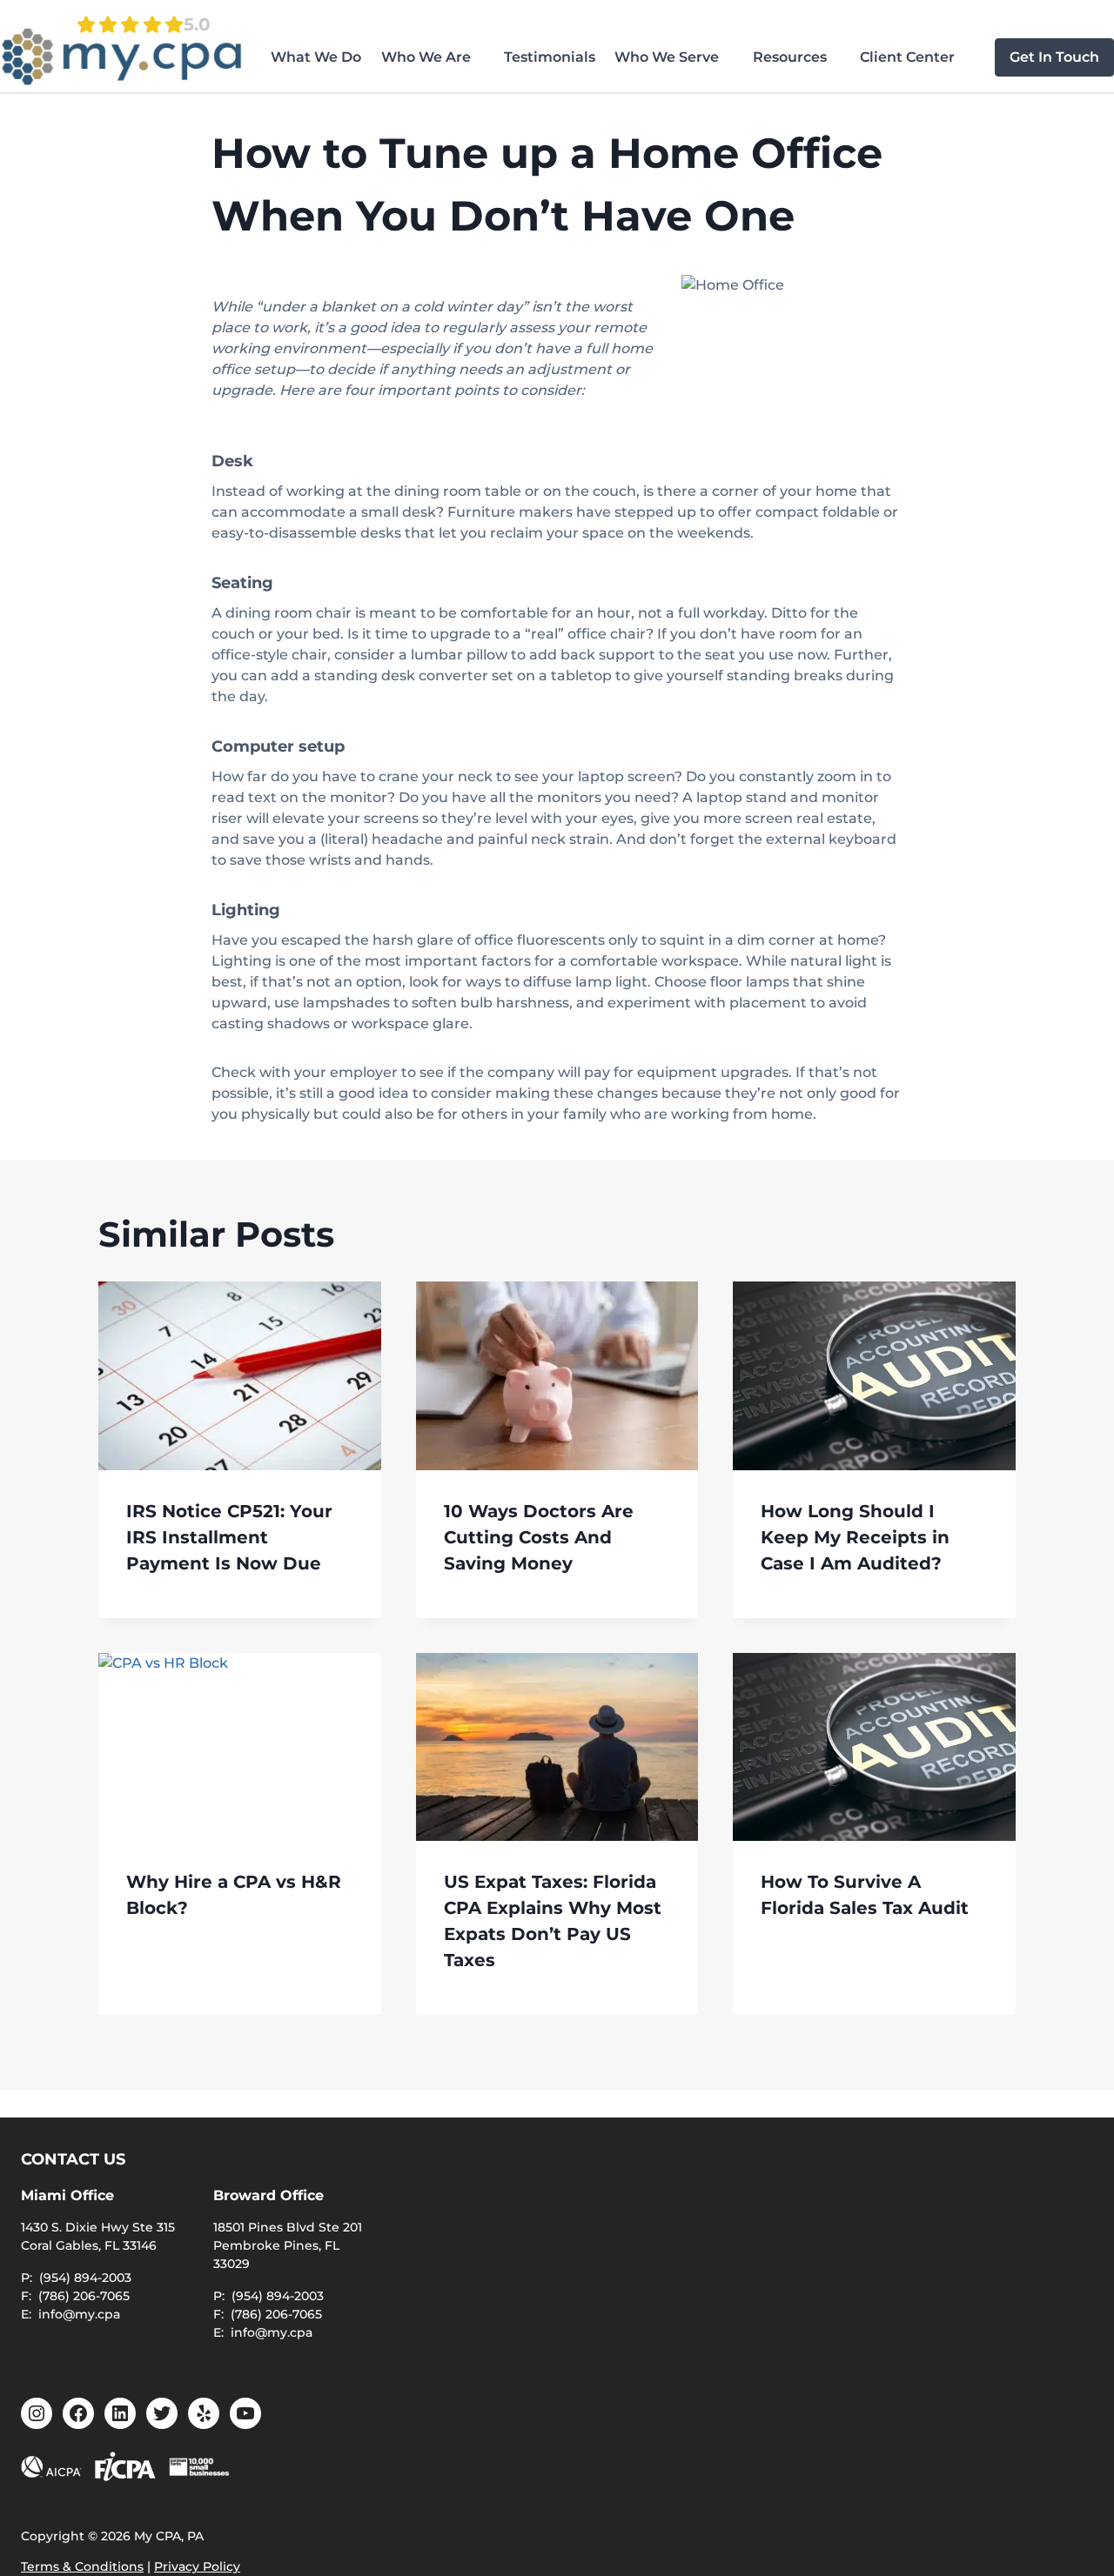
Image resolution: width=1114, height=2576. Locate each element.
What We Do (316, 57)
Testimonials (550, 57)
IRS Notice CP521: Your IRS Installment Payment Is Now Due (229, 1537)
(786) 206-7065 (84, 2296)
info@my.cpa (79, 2314)
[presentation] (240, 1375)
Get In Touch (1054, 57)
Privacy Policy (197, 2566)
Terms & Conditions (82, 2566)
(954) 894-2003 (85, 2278)
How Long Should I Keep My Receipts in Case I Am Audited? (855, 1537)
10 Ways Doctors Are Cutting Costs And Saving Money (539, 1537)
